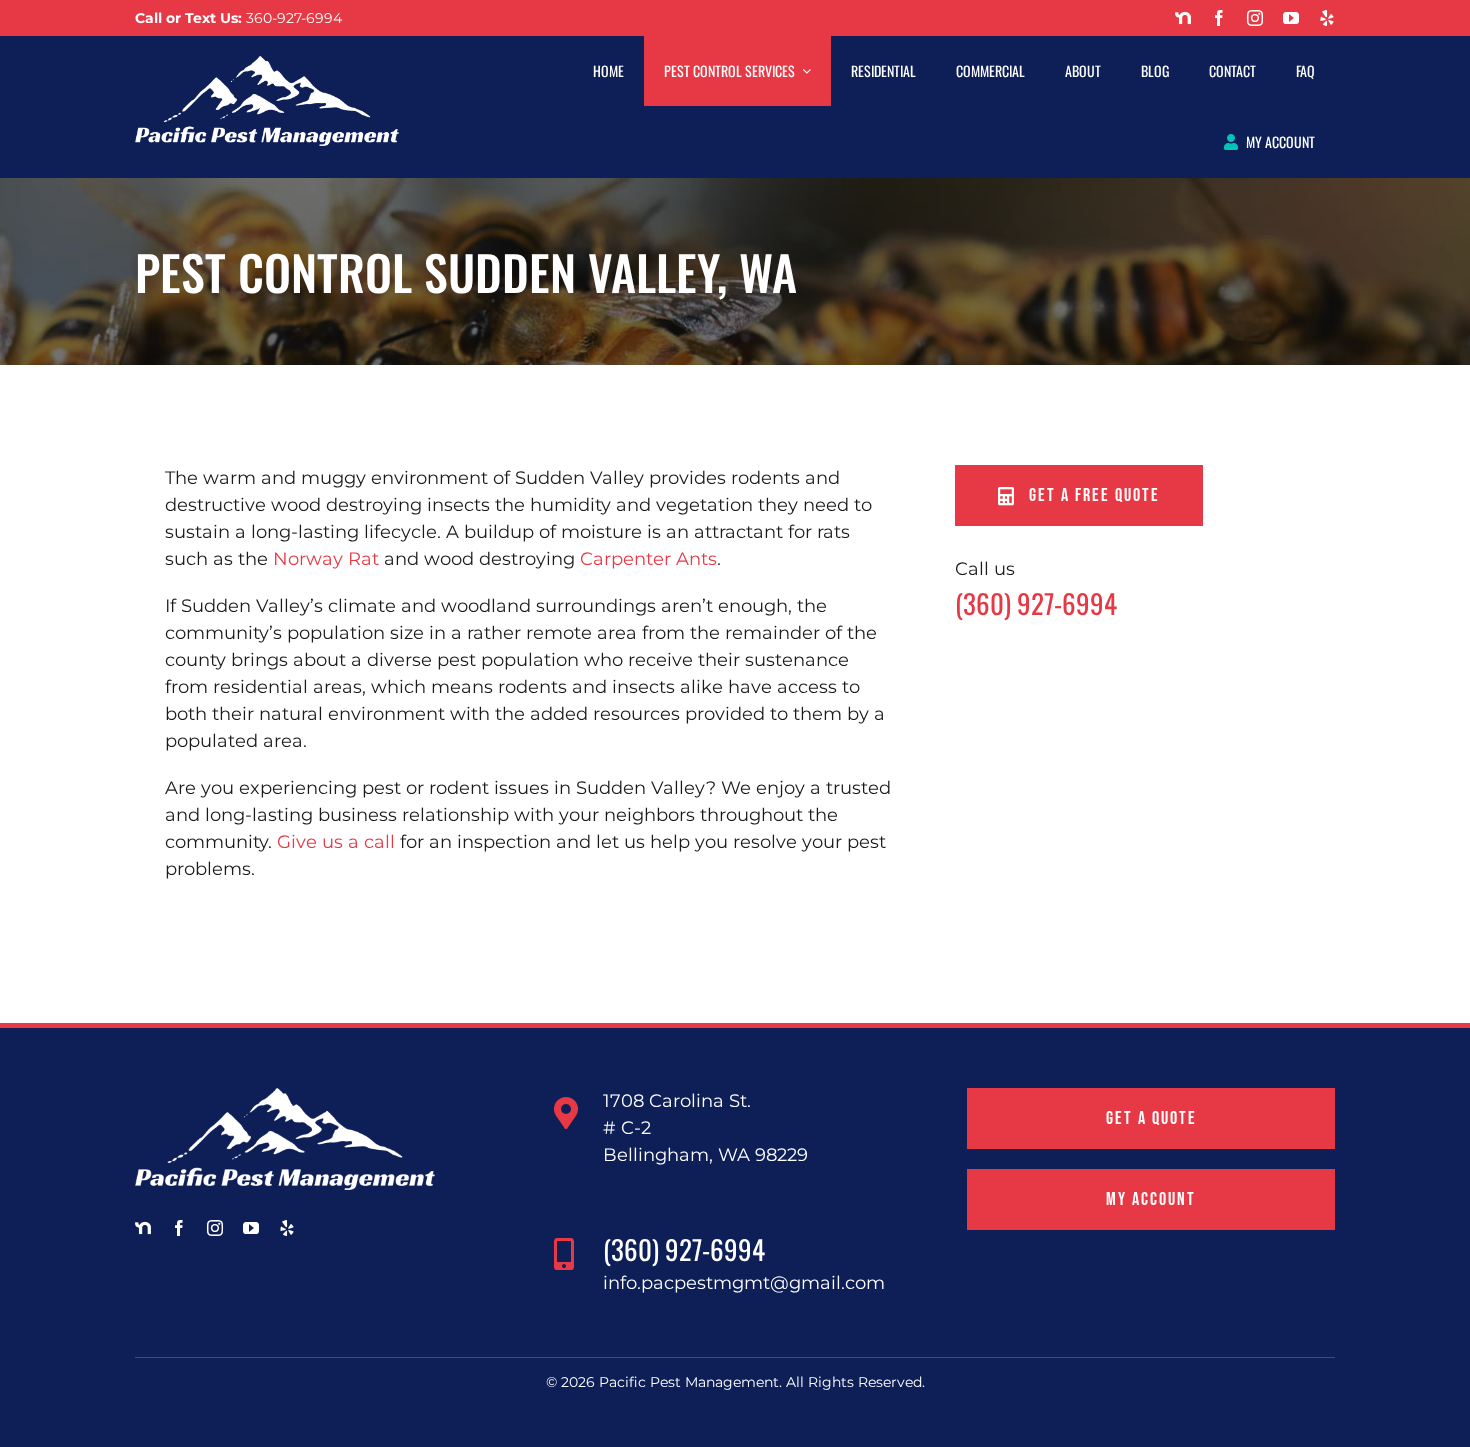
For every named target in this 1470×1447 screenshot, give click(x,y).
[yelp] (1327, 18)
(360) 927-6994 (1036, 603)
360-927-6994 (294, 18)
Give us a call (336, 842)
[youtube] (1291, 18)
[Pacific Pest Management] (267, 65)
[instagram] (1255, 18)
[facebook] (1219, 18)
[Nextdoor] (1183, 18)
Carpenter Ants (648, 559)
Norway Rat (326, 559)
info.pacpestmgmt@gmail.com (744, 1283)
